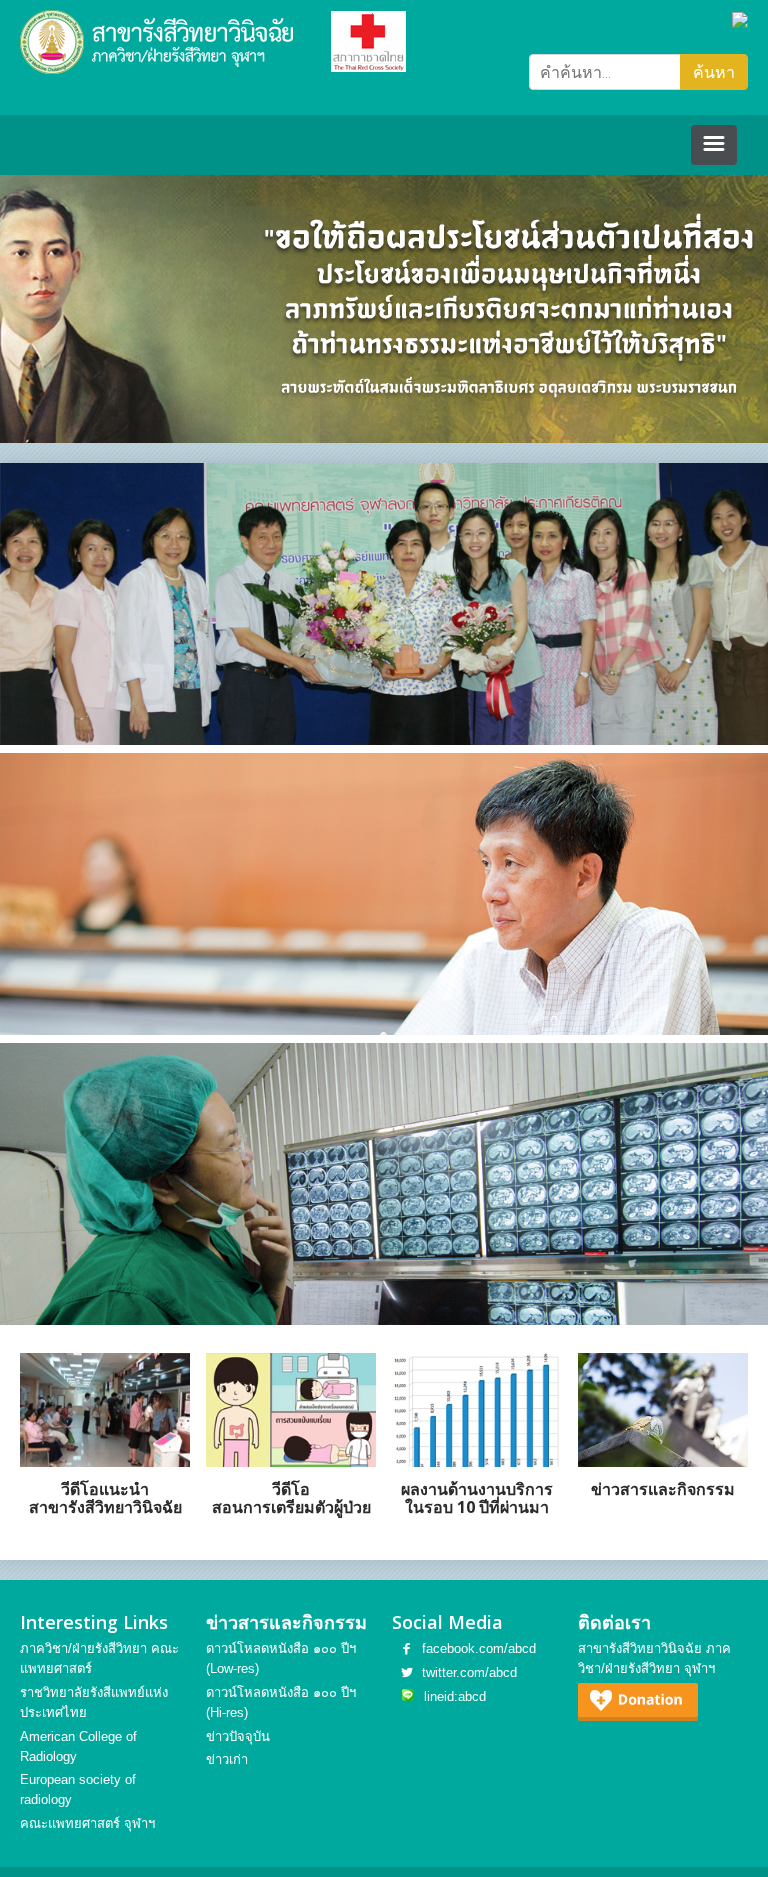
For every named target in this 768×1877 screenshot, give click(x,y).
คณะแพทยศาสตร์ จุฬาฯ (87, 1823)
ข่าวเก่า (227, 1759)
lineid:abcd (455, 1696)
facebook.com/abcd (479, 1648)
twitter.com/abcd (469, 1672)
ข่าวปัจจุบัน (238, 1736)
